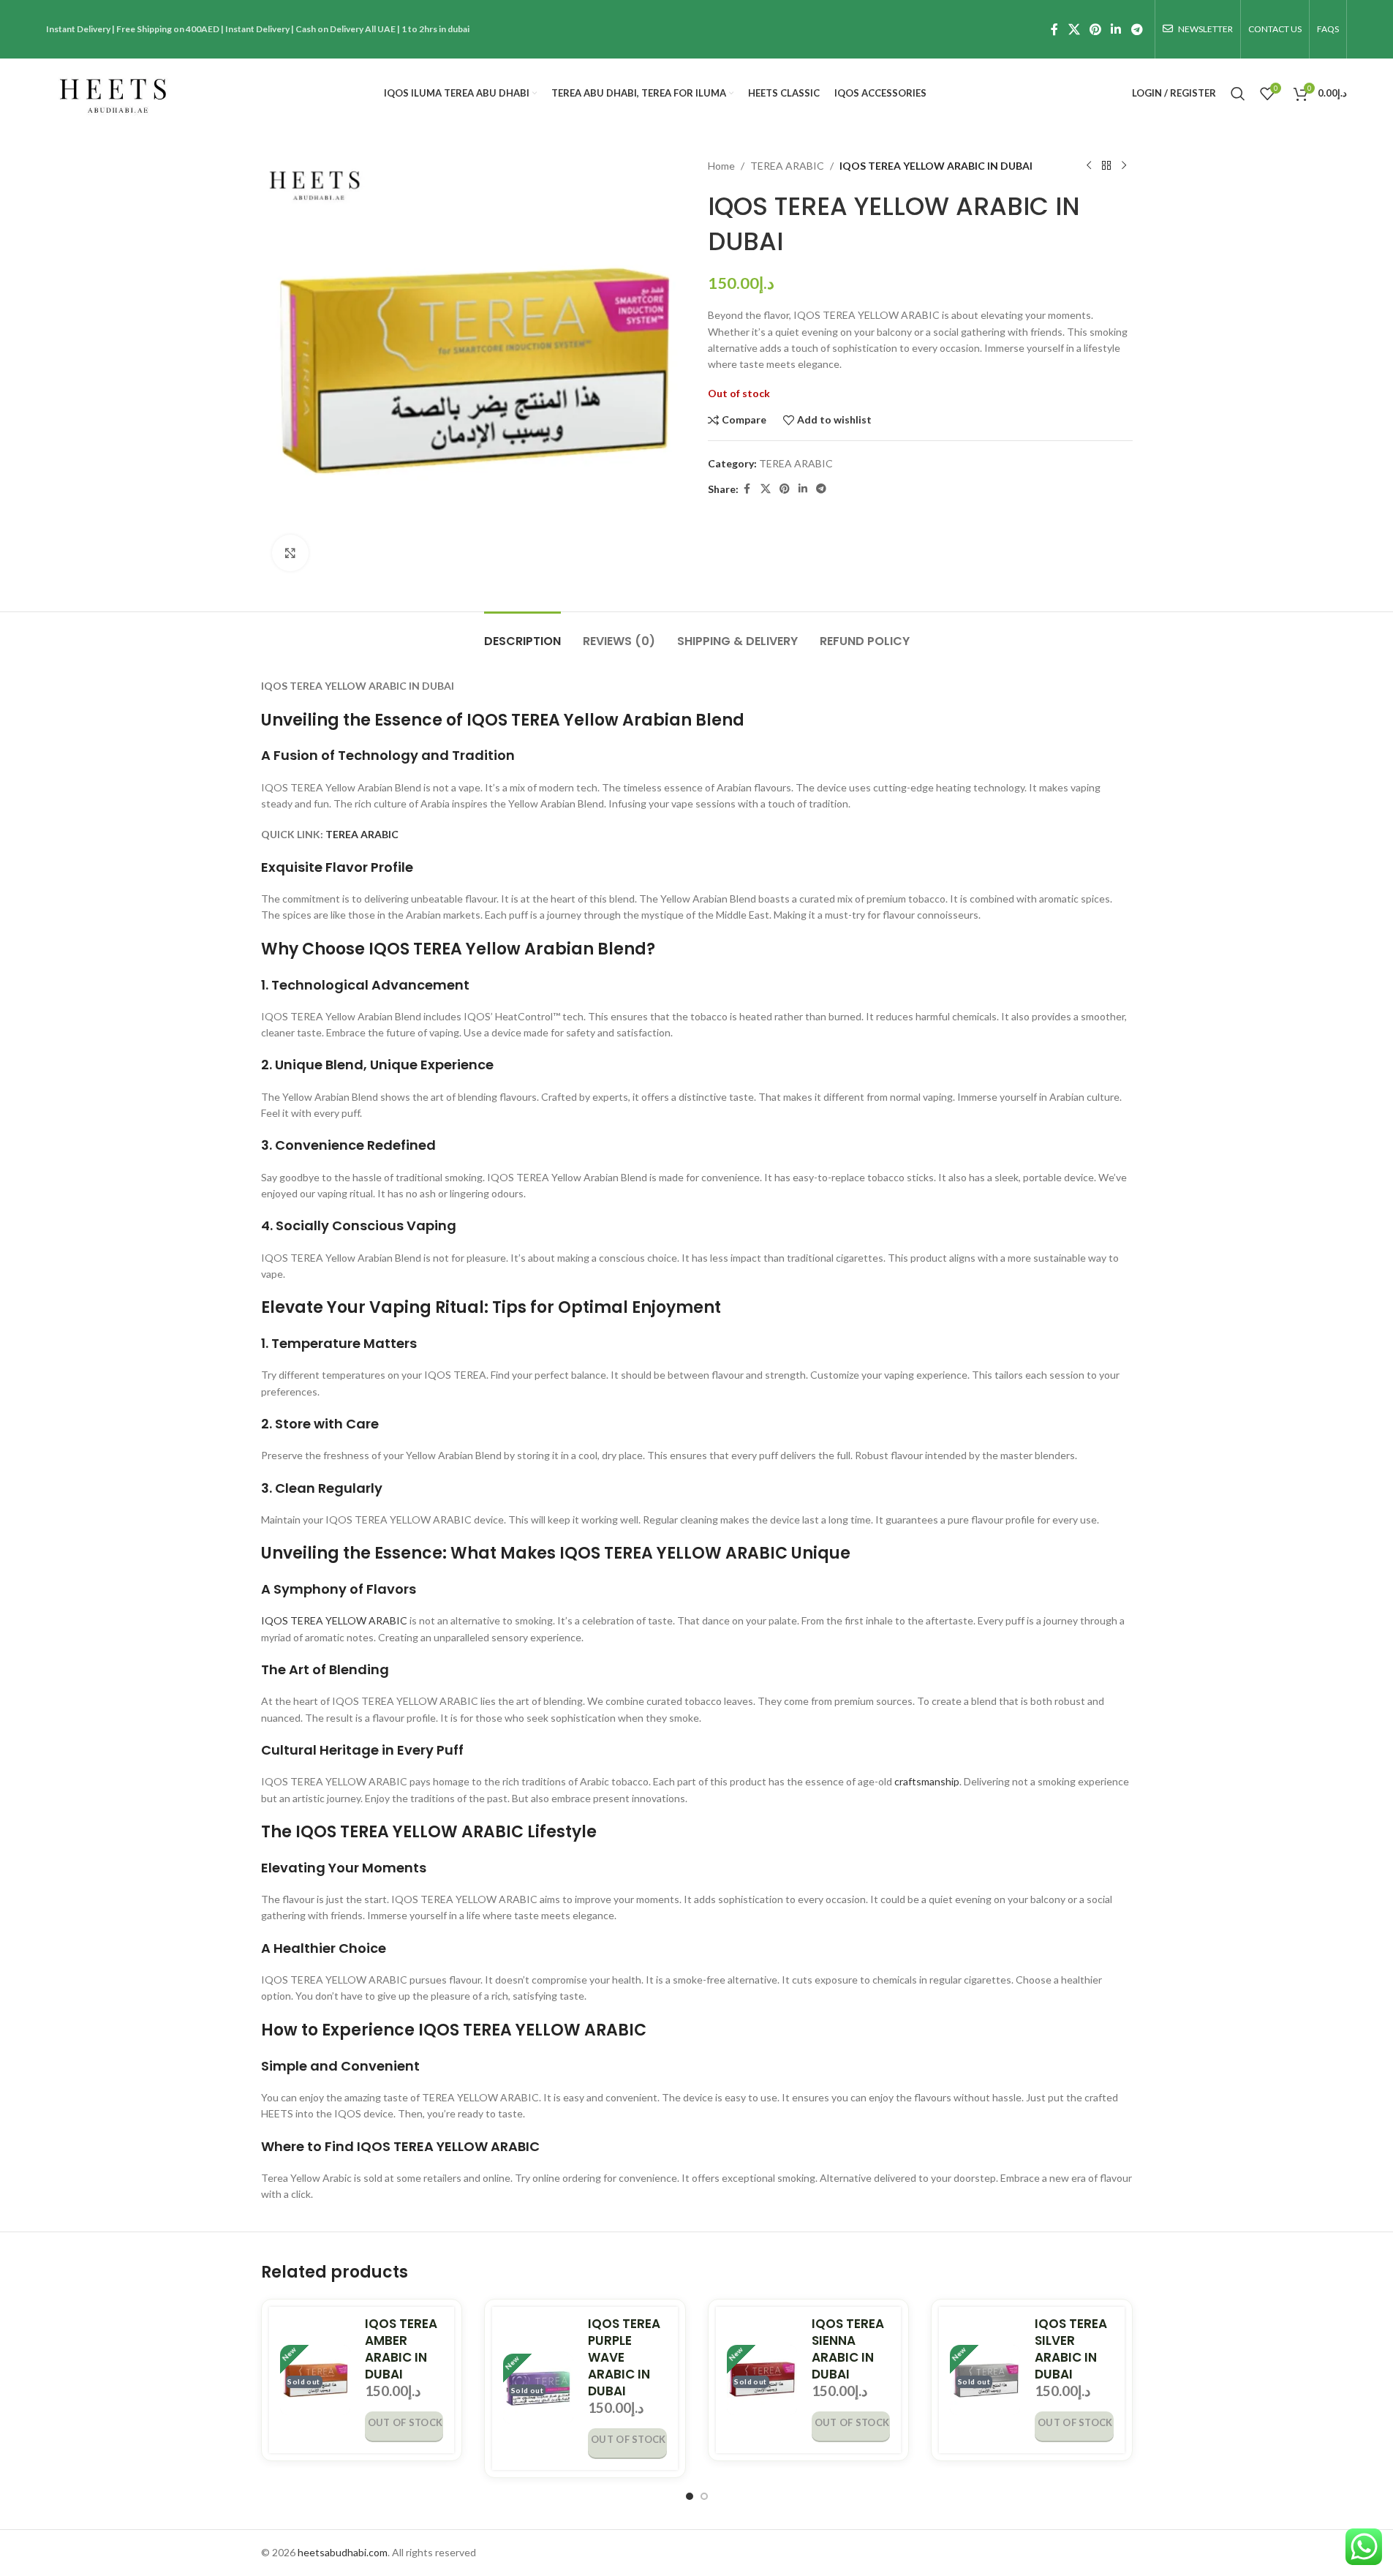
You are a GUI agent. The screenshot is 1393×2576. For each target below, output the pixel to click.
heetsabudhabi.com (343, 2552)
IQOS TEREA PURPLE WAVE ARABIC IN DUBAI (624, 2357)
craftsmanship (927, 1781)
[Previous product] (1089, 166)
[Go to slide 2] (704, 2496)
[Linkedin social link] (1116, 29)
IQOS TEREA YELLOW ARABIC (334, 1620)
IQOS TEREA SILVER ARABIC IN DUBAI (1071, 2349)
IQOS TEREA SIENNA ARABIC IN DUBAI (848, 2349)
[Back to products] (1106, 166)
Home (721, 166)
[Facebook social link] (1054, 29)
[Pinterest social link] (1095, 29)
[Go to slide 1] (690, 2496)
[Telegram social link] (1137, 29)
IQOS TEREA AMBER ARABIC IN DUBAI (401, 2349)
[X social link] (1074, 29)
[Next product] (1124, 166)
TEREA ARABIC (787, 166)
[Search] (1238, 94)
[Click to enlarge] (290, 553)
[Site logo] (113, 92)
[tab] (522, 634)
